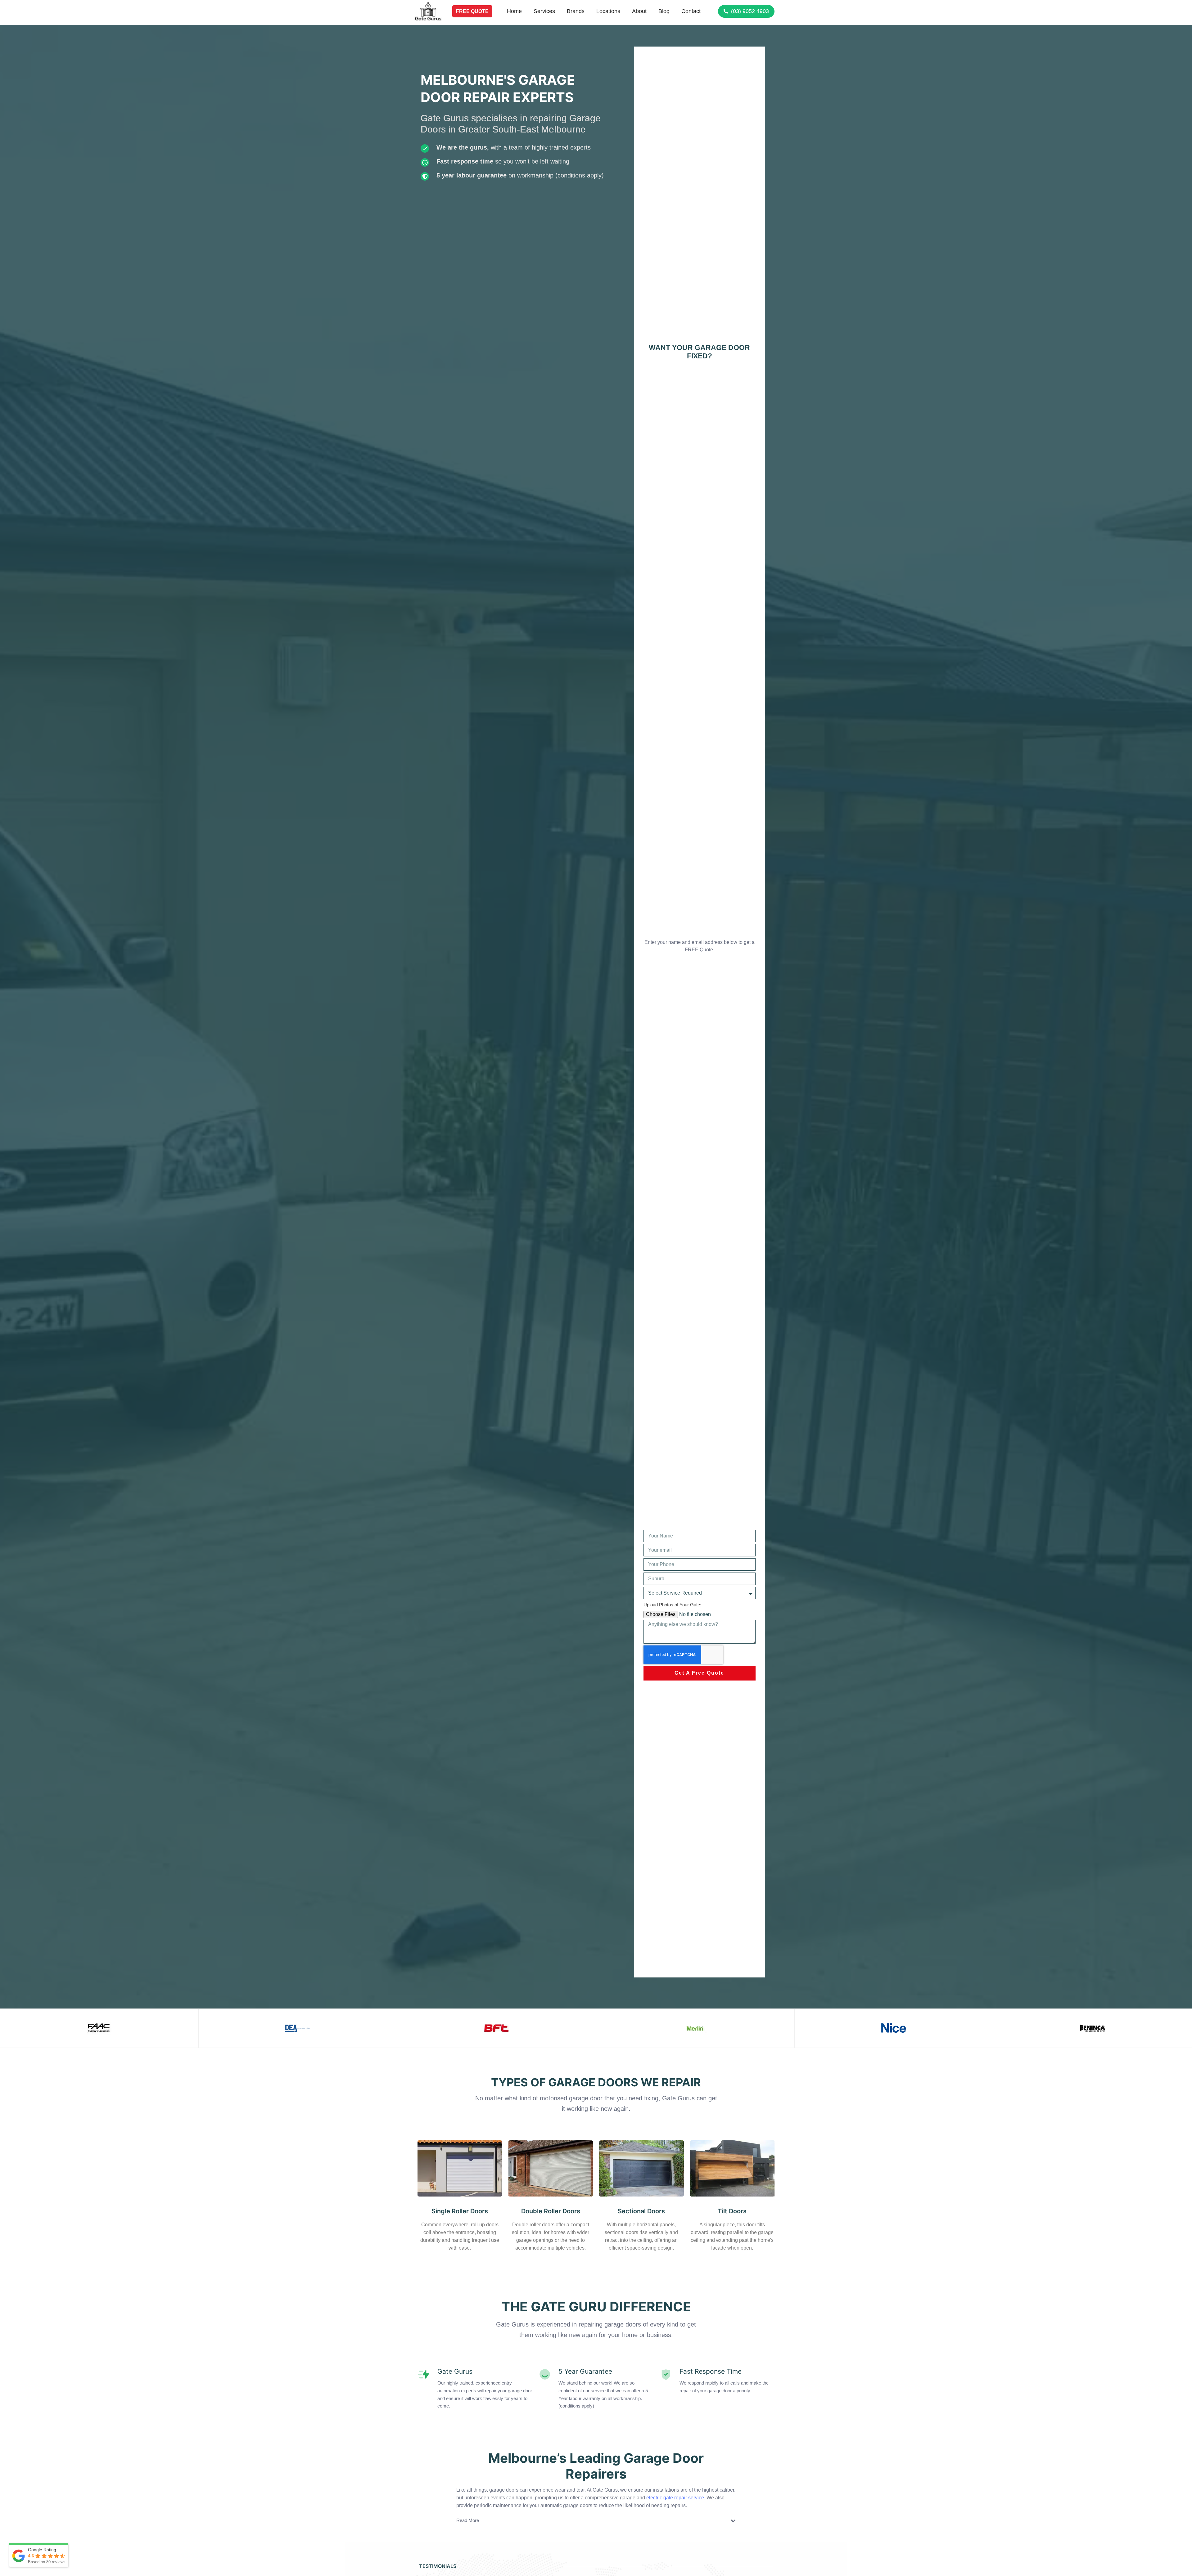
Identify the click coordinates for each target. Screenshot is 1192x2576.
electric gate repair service (675, 2498)
